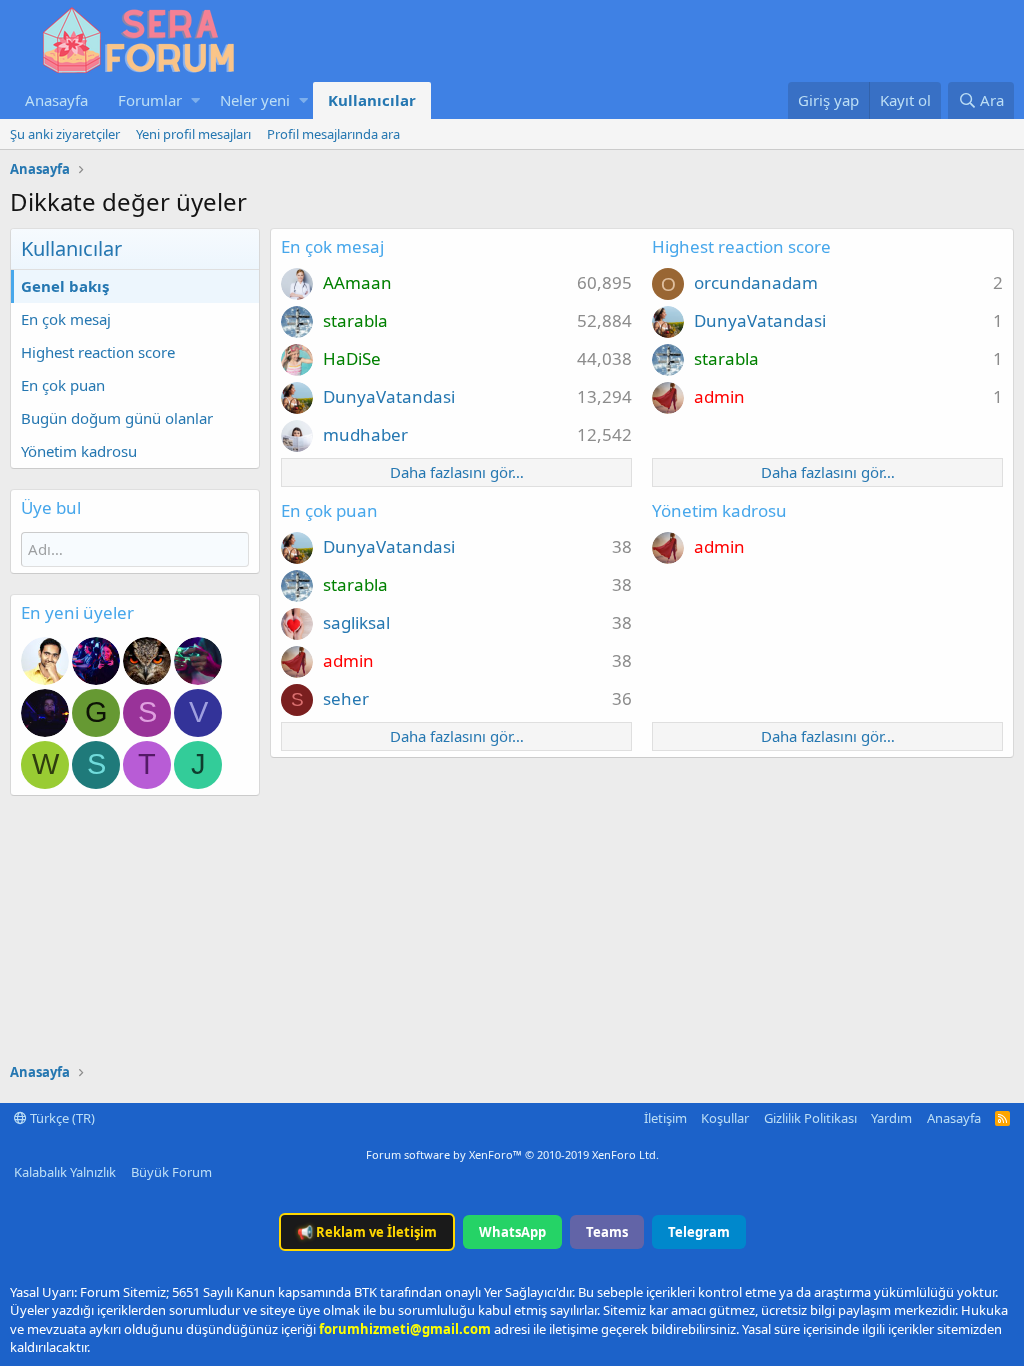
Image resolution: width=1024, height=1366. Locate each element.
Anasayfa (56, 100)
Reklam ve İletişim (367, 1232)
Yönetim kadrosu (79, 451)
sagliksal (356, 622)
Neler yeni (255, 100)
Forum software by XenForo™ (512, 1154)
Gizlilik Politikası (810, 1118)
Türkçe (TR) (61, 1118)
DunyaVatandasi (389, 396)
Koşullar (725, 1118)
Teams (607, 1232)
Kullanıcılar (372, 100)
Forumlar (150, 100)
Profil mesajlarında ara (333, 134)
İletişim (665, 1118)
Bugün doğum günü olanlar (117, 418)
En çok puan (63, 385)
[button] (195, 100)
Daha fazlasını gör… (457, 472)
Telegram (699, 1232)
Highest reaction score (98, 352)
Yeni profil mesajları (193, 134)
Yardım (891, 1118)
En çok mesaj (66, 319)
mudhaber (365, 434)
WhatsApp (512, 1232)
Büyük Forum (171, 1172)
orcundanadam (756, 282)
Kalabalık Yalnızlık (65, 1172)
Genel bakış (65, 286)
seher (346, 698)
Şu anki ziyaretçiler (65, 134)
